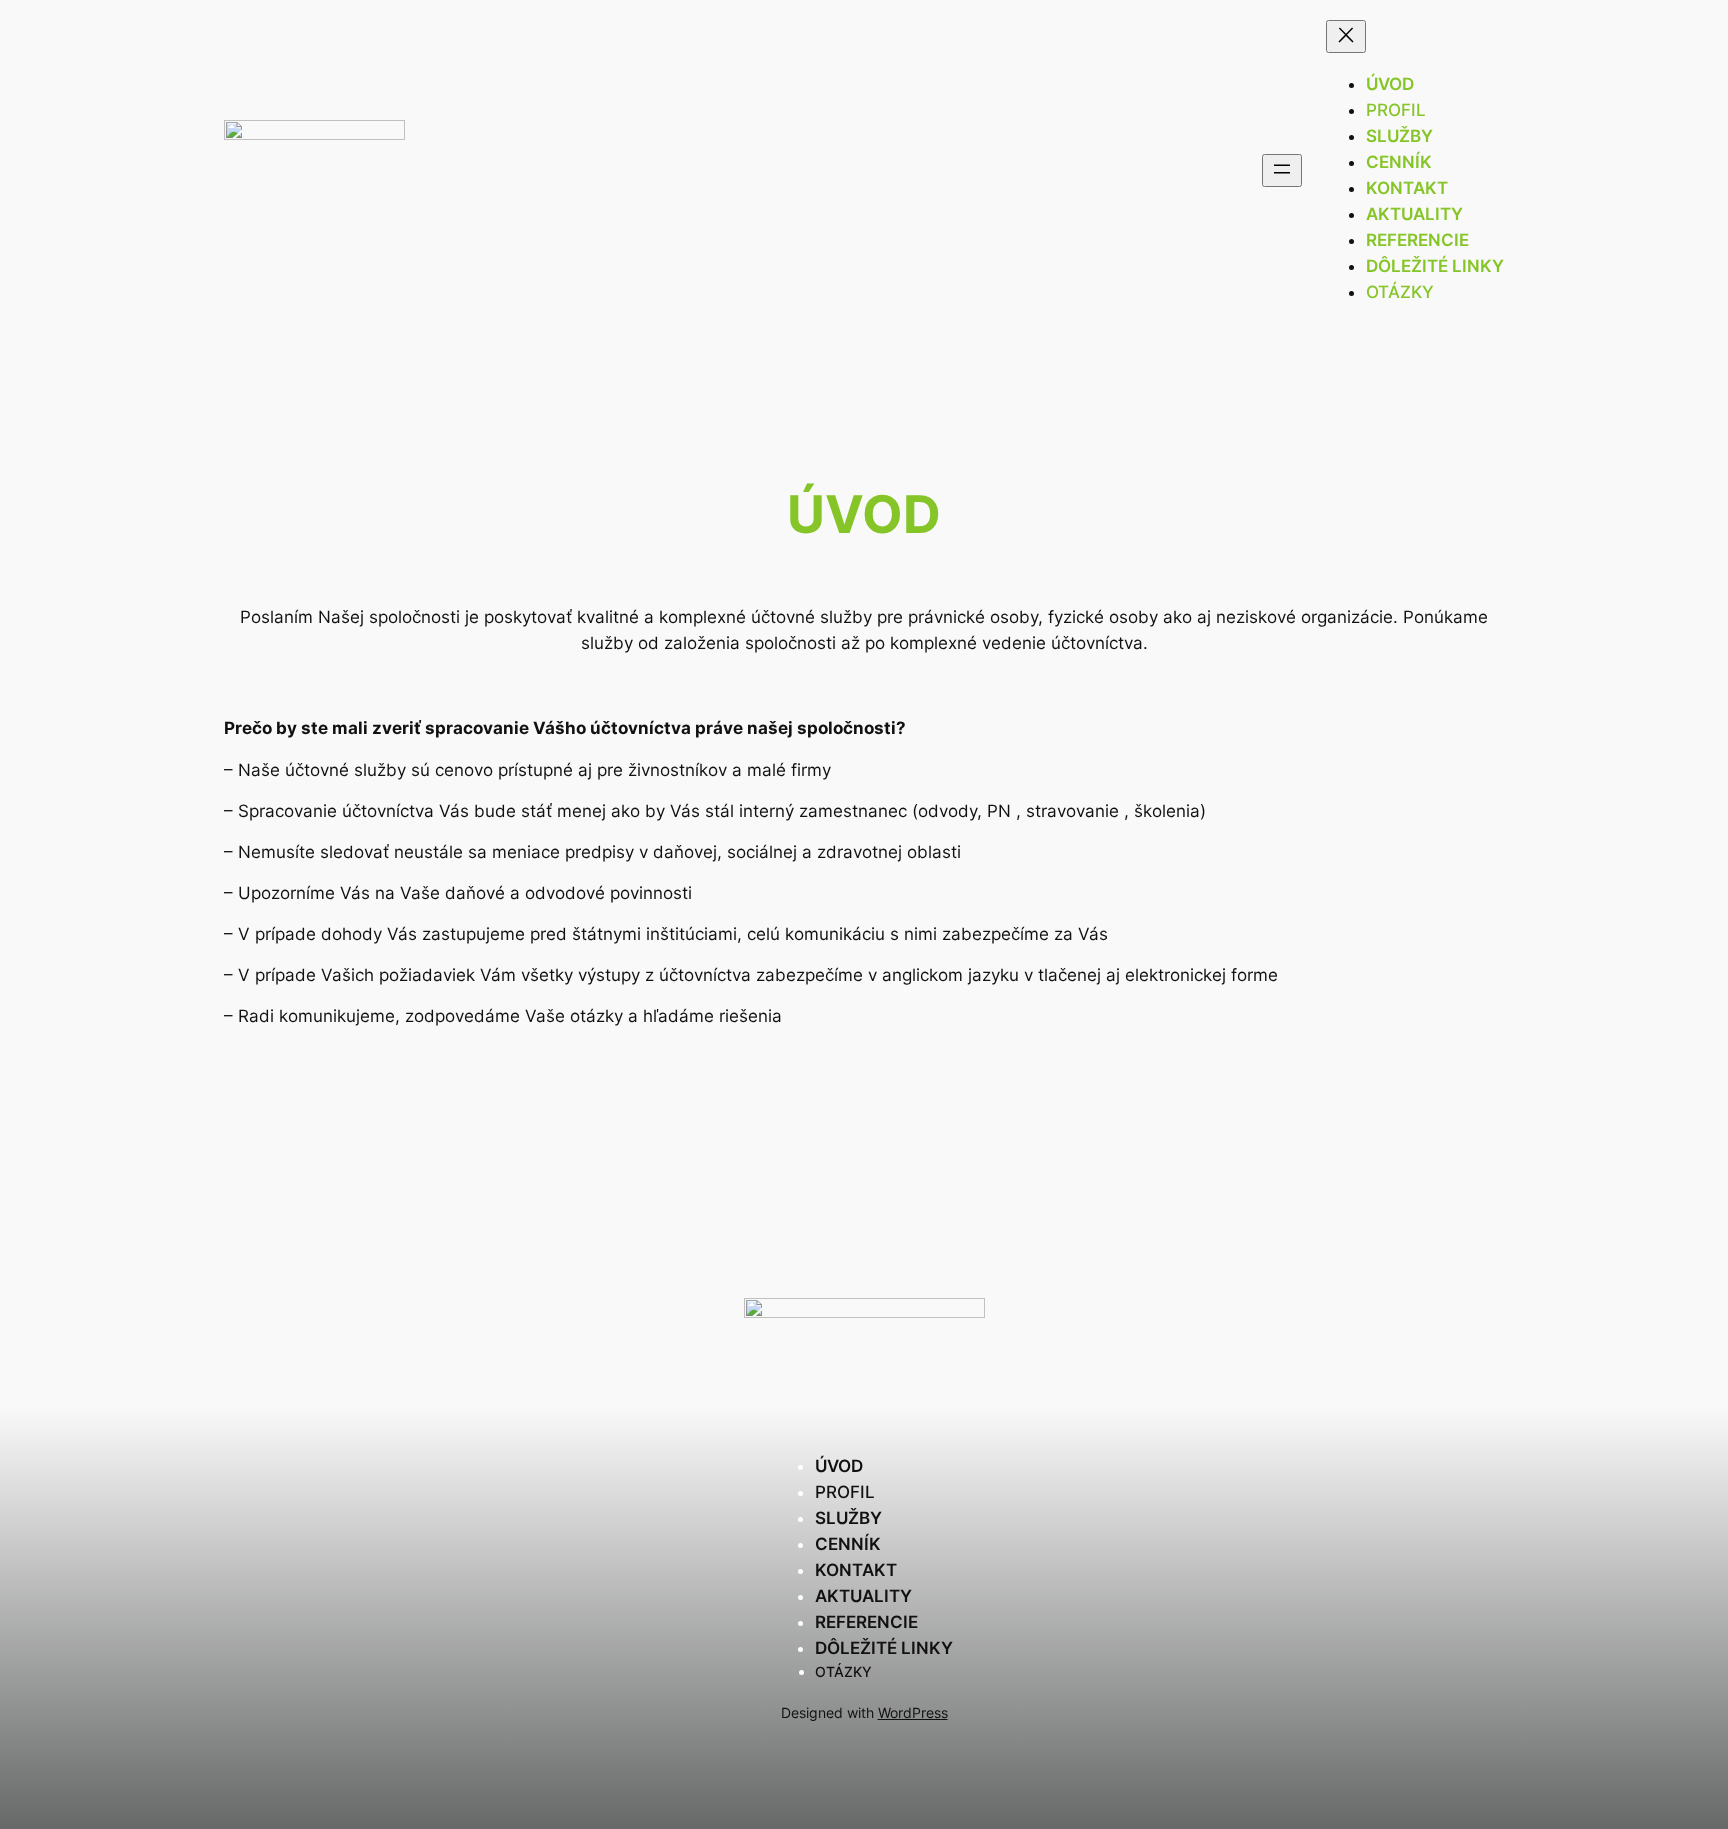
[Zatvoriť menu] (1346, 36)
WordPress (913, 1712)
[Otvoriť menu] (1282, 170)
